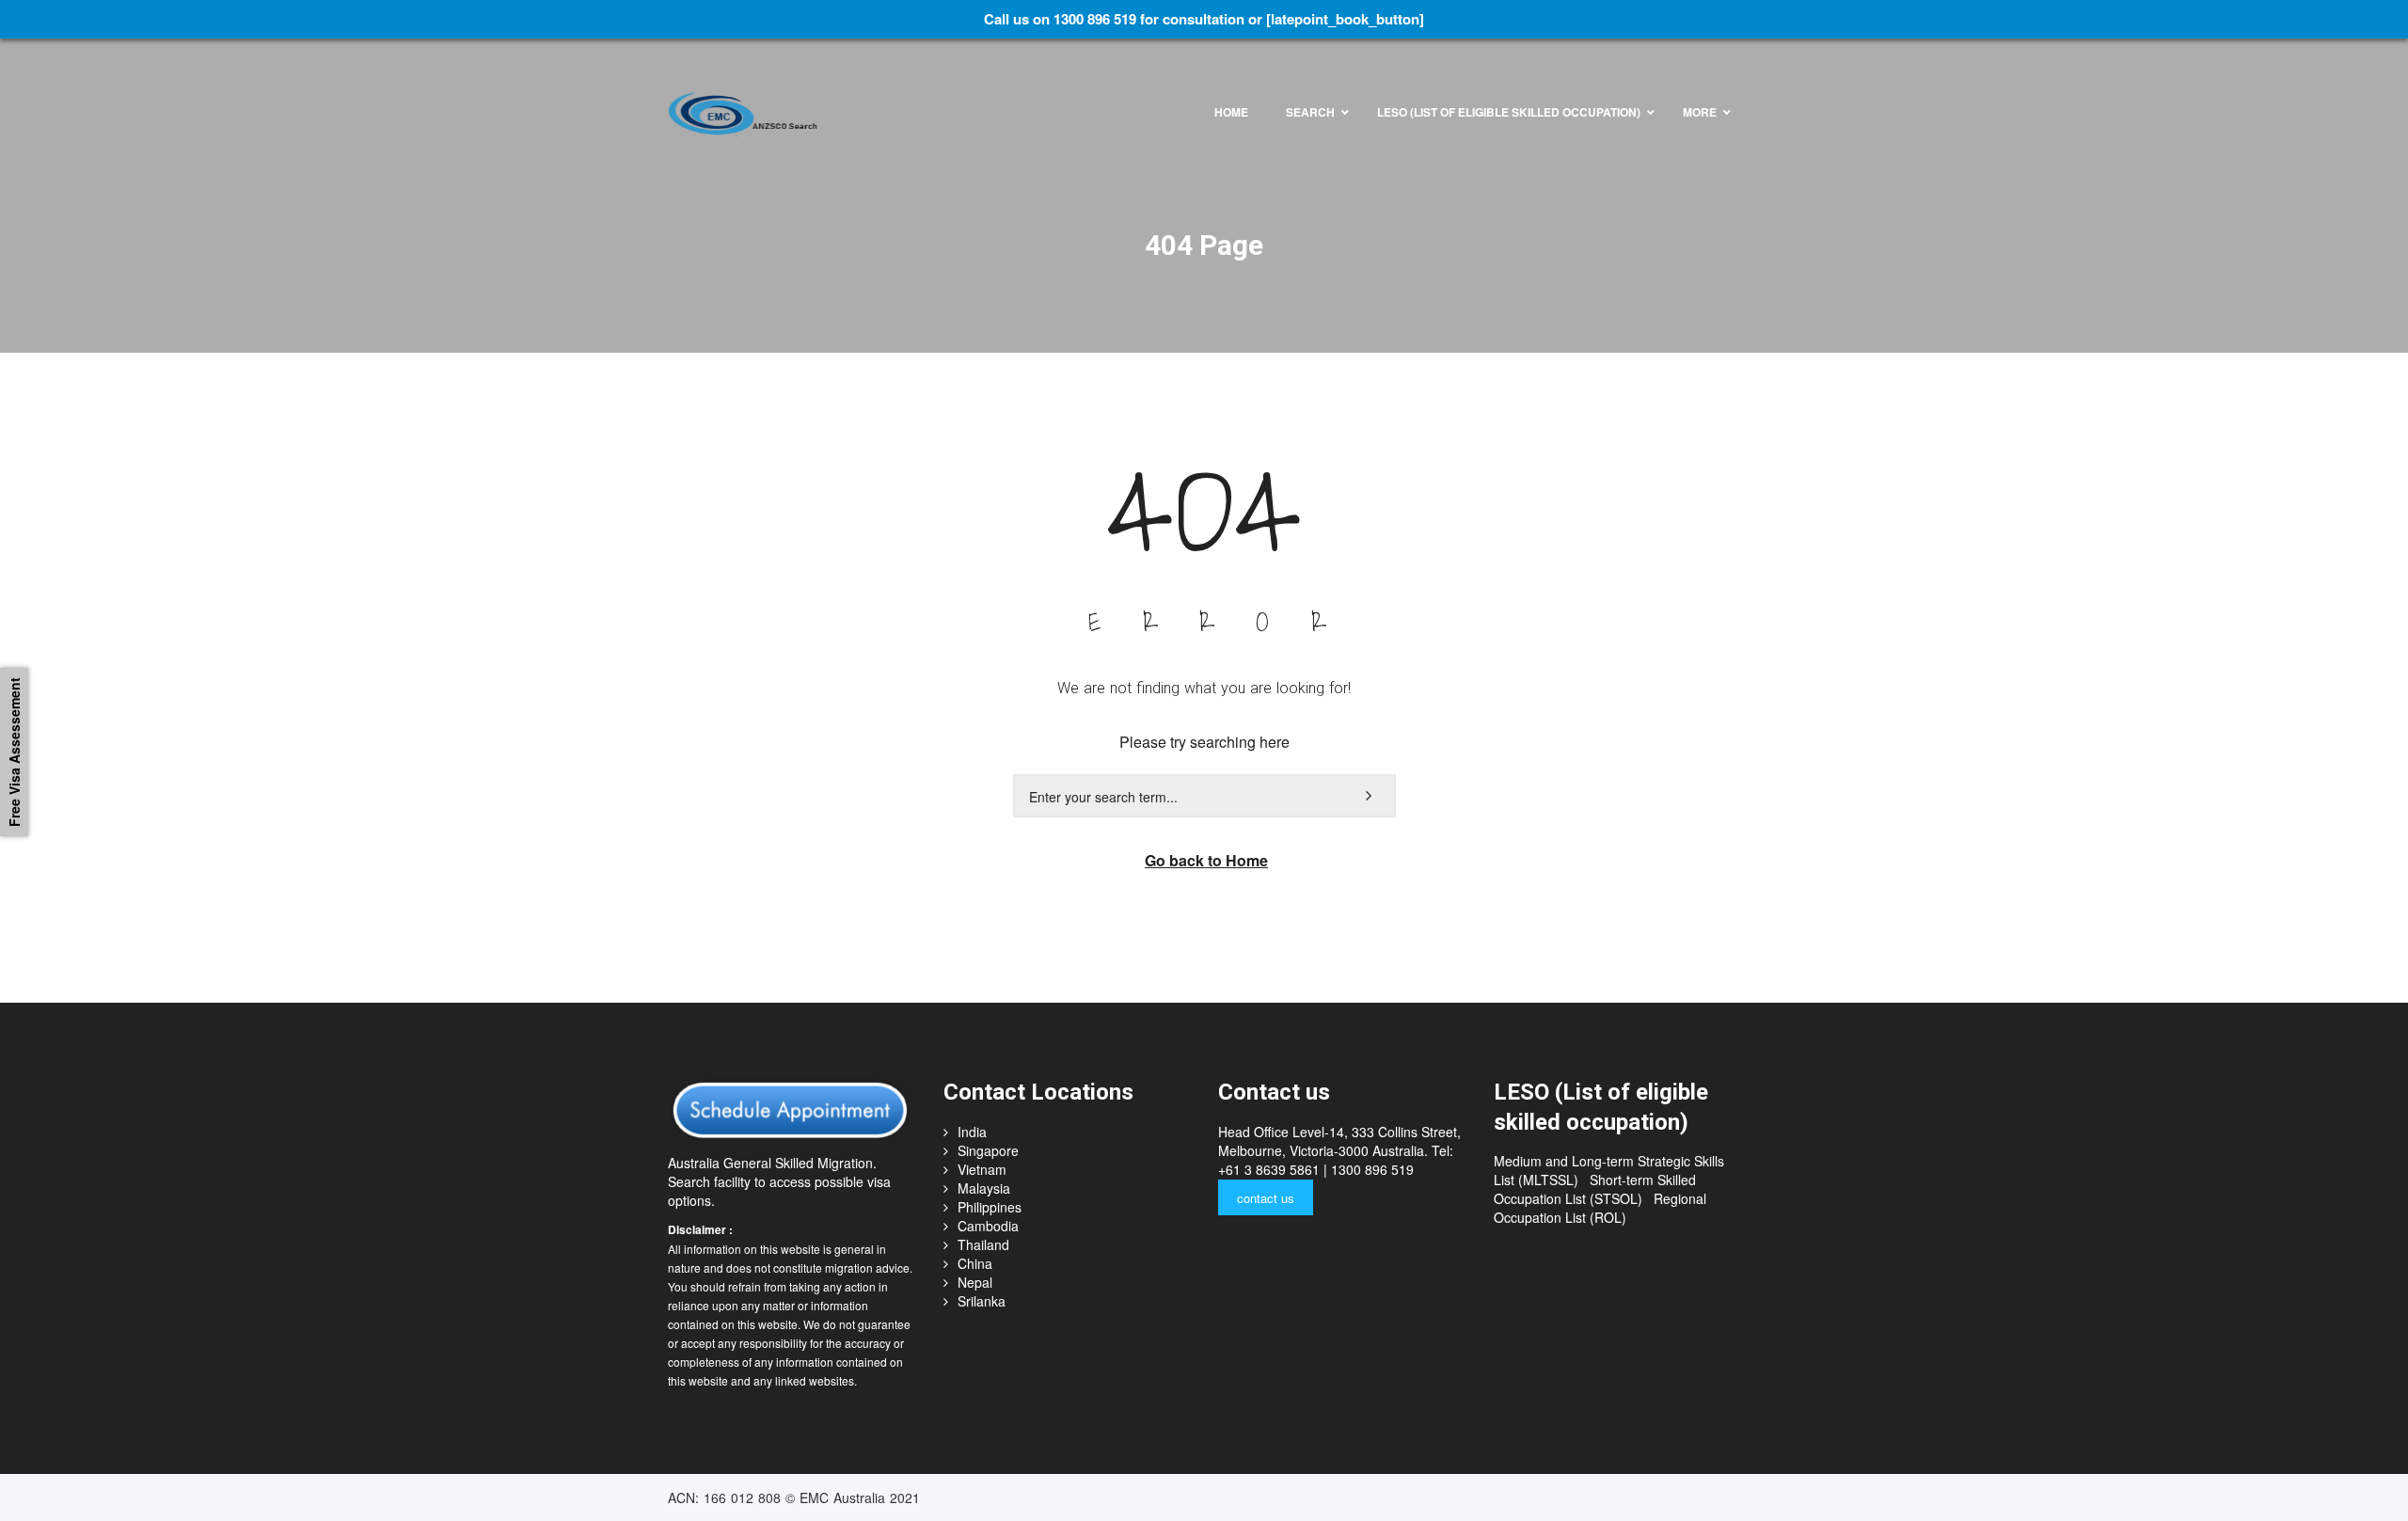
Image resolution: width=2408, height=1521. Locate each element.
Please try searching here (1204, 742)
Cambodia (988, 1226)
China (975, 1263)
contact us (1266, 1198)
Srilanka (982, 1301)
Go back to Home (1206, 860)
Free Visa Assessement (14, 752)
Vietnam (982, 1169)
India (972, 1132)
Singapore (988, 1150)
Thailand (983, 1244)
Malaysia (984, 1188)
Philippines (990, 1207)
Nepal (975, 1282)
